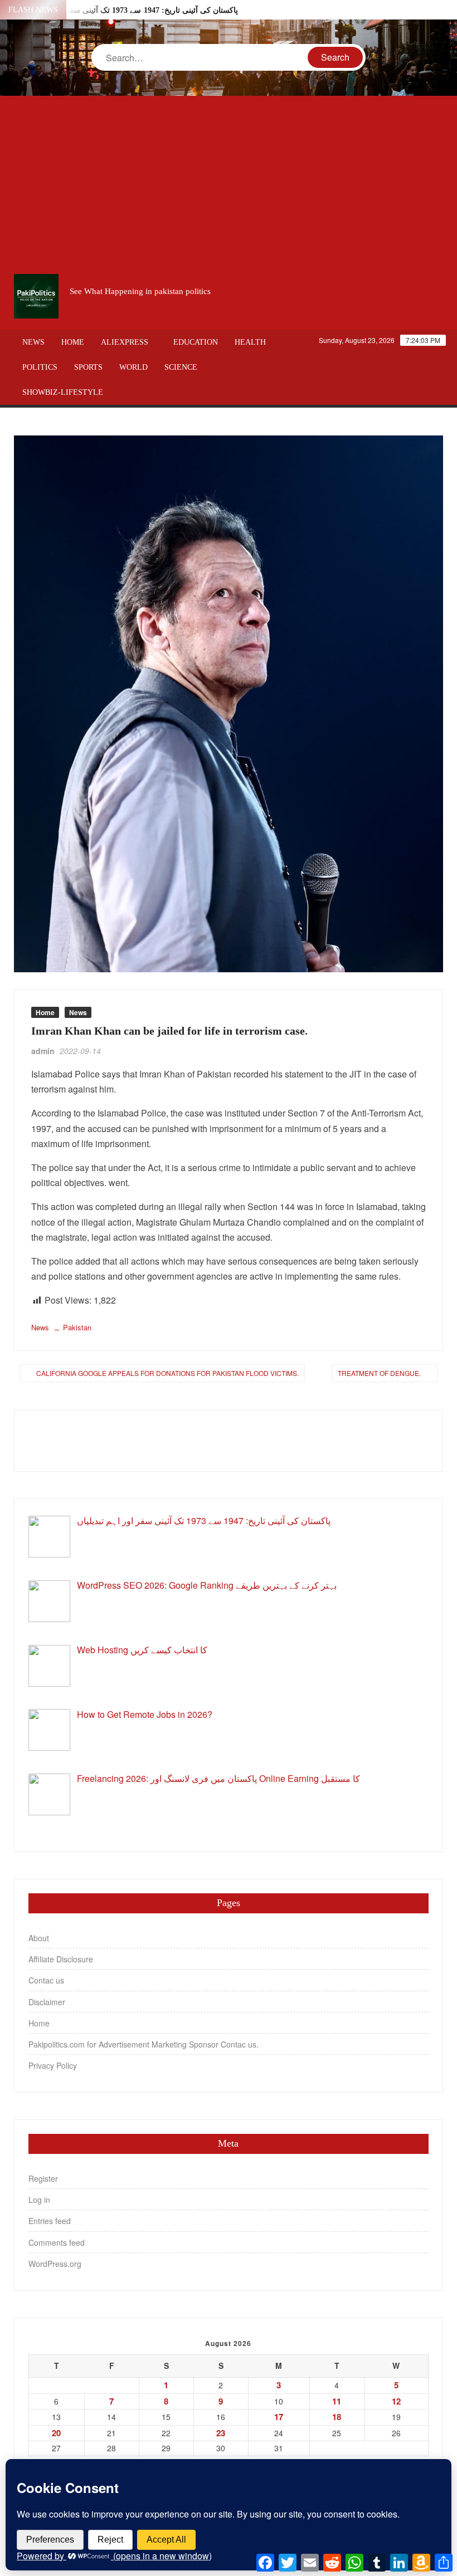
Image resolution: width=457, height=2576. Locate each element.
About (39, 1938)
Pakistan (77, 1327)
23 (221, 2433)
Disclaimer (47, 2002)
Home (73, 342)
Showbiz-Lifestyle (63, 392)
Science (181, 367)
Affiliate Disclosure (61, 1959)
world (133, 367)
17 (279, 2417)
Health (250, 342)
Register (43, 2178)
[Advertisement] (229, 185)
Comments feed (57, 2242)
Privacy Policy (53, 2065)
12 (396, 2401)
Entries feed (50, 2221)
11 (337, 2401)
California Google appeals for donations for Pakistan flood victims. (167, 1373)
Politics (40, 367)
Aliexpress (125, 342)
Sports (88, 367)
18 (337, 2417)
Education (196, 342)
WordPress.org (55, 2264)
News (33, 342)
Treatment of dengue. (379, 1373)
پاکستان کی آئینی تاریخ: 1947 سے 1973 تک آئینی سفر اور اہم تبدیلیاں (125, 10)
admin (43, 1051)
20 (56, 2433)
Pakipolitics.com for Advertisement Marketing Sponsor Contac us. (144, 2044)
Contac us (46, 1980)
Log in (39, 2200)
